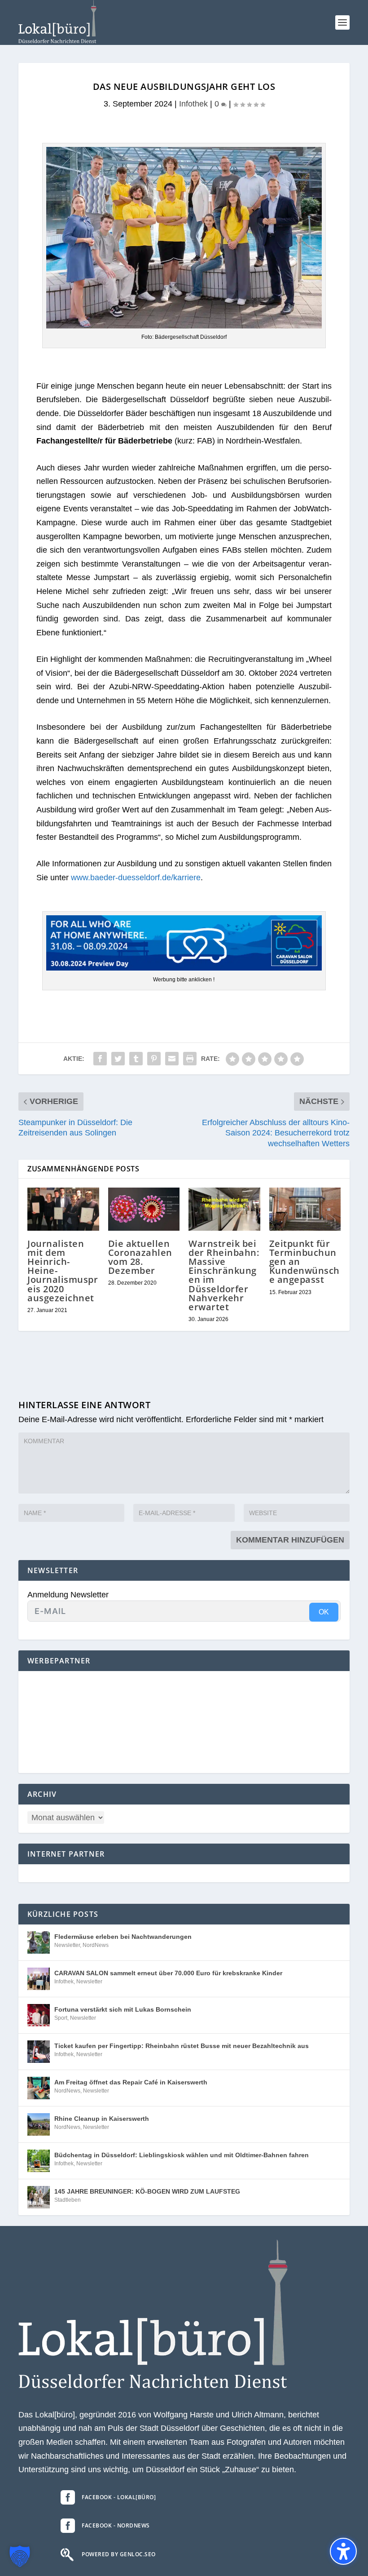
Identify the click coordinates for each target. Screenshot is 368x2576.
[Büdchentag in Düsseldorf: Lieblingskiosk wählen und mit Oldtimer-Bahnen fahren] (39, 2161)
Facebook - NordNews (116, 2525)
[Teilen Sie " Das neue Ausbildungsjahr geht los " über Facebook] (100, 1059)
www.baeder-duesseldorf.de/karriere (136, 878)
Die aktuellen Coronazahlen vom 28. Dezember (140, 1257)
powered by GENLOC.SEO (119, 2554)
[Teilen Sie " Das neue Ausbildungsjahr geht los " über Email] (172, 1059)
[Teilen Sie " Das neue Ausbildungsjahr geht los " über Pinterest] (154, 1059)
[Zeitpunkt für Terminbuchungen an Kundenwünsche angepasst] (305, 1209)
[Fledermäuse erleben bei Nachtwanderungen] (39, 1942)
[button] (342, 22)
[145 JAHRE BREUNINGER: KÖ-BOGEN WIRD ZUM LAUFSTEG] (39, 2197)
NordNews (96, 1945)
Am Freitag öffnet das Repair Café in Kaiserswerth (131, 2082)
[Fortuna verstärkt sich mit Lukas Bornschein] (39, 2015)
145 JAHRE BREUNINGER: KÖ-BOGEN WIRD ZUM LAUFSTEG (147, 2191)
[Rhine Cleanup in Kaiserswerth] (39, 2124)
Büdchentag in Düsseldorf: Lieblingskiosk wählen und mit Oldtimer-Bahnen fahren (182, 2155)
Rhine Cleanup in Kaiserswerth (102, 2119)
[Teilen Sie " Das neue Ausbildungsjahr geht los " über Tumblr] (136, 1059)
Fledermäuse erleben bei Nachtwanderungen (123, 1937)
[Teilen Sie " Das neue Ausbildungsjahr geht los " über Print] (190, 1059)
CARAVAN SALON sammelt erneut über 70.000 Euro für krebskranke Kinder (168, 1973)
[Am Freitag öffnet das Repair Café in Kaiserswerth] (39, 2088)
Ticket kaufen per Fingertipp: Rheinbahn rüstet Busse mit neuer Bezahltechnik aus (182, 2046)
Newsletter (67, 1945)
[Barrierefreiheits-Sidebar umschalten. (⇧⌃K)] (343, 2551)
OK (324, 1612)
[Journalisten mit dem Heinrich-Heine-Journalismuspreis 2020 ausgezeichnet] (63, 1209)
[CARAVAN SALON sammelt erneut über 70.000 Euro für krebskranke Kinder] (39, 1979)
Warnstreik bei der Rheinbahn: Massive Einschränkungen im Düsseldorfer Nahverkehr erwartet (224, 1275)
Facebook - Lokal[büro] (119, 2497)
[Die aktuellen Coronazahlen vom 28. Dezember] (144, 1209)
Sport (61, 2018)
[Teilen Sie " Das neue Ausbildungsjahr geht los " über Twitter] (118, 1059)
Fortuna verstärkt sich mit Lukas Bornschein (123, 2009)
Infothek (193, 104)
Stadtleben (68, 2200)
